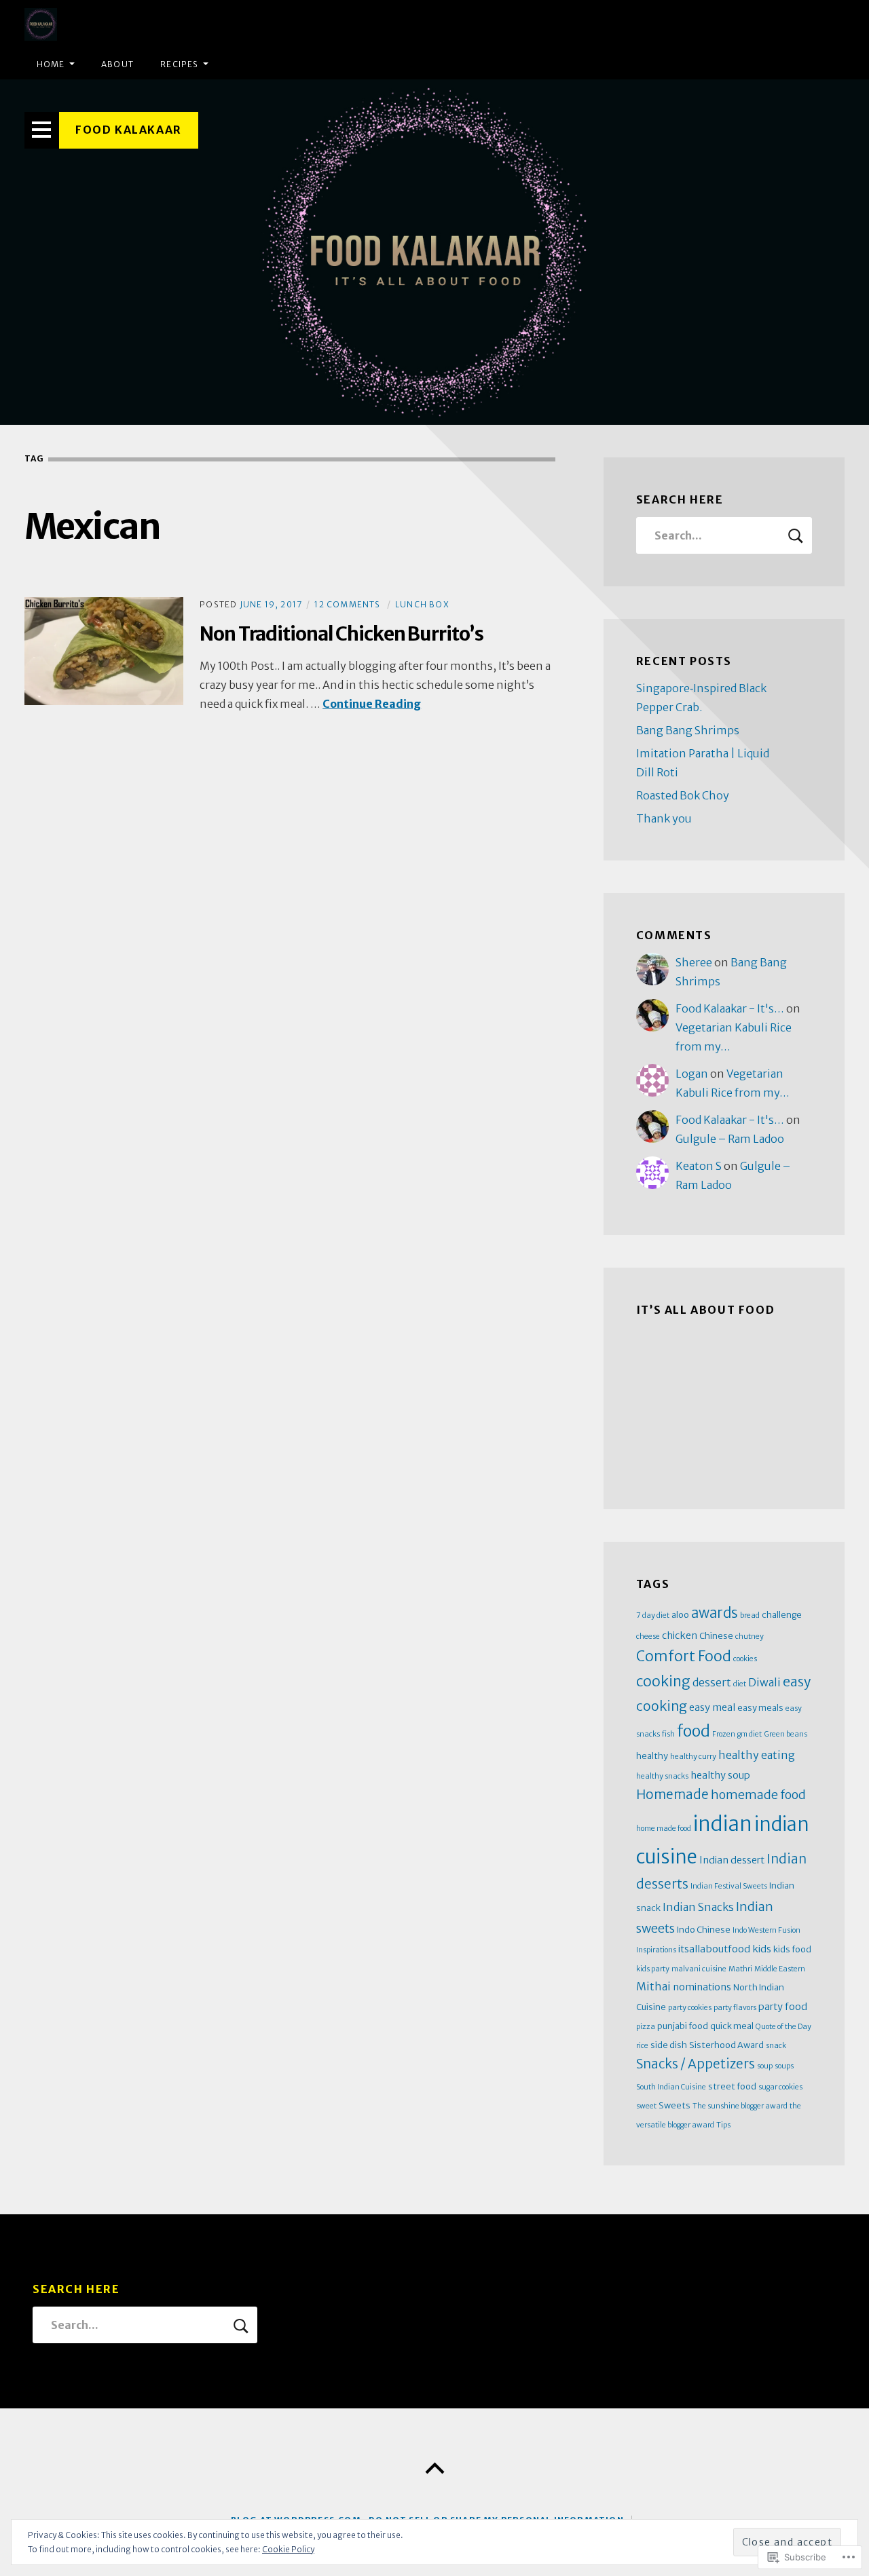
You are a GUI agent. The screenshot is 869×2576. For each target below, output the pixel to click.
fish (668, 1734)
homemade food (758, 1795)
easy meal (712, 1707)
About (117, 64)
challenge (782, 1614)
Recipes (179, 64)
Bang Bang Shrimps (688, 730)
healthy (652, 1756)
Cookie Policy (288, 2549)
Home (51, 64)
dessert (712, 1682)
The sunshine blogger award (740, 2106)
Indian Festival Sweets (729, 1886)
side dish (669, 2045)
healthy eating (757, 1755)
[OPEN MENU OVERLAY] (42, 130)
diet (740, 1684)
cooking (663, 1681)
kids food (792, 1949)
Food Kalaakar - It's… (730, 1008)
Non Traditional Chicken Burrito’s (341, 634)
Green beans (785, 1734)
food (694, 1731)
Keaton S (699, 1166)
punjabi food (683, 2026)
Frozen (724, 1734)
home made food (664, 1829)
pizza (646, 2027)
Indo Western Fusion (766, 1930)
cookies (745, 1659)
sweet (646, 2106)
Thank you (664, 818)
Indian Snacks (698, 1907)
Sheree (694, 962)
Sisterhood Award (726, 2045)
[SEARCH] (796, 535)
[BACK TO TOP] (434, 2469)
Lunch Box (422, 604)
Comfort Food (684, 1656)
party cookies (690, 2008)
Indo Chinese (704, 1929)
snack (776, 2046)
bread (750, 1615)
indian (723, 1824)
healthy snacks (662, 1776)
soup (765, 2066)
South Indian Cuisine (671, 2087)
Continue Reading (372, 704)
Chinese (716, 1635)
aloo (680, 1614)
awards (715, 1613)
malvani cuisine (699, 1969)
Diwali (764, 1682)
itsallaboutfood (714, 1949)
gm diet (750, 1734)
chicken (680, 1635)
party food (783, 2007)
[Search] (724, 535)
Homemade (672, 1795)
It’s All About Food (705, 1310)
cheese (648, 1636)
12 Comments (347, 604)
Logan (692, 1074)
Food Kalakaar (129, 130)
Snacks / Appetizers (696, 2064)
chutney (750, 1636)
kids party (653, 1969)
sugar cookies (780, 2087)
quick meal (732, 2026)
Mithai (653, 1986)
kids (762, 1949)
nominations (702, 1987)
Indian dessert (732, 1860)
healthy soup (720, 1775)
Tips (723, 2125)
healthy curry (693, 1757)
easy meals (760, 1707)
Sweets (674, 2105)
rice (642, 2046)
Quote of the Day (783, 2027)
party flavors (735, 2008)
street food (732, 2086)
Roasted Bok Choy (683, 795)
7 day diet (653, 1615)
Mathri (740, 1969)
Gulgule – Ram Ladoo (730, 1139)
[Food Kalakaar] (434, 252)
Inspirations (656, 1950)
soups (784, 2066)
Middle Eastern (780, 1969)
